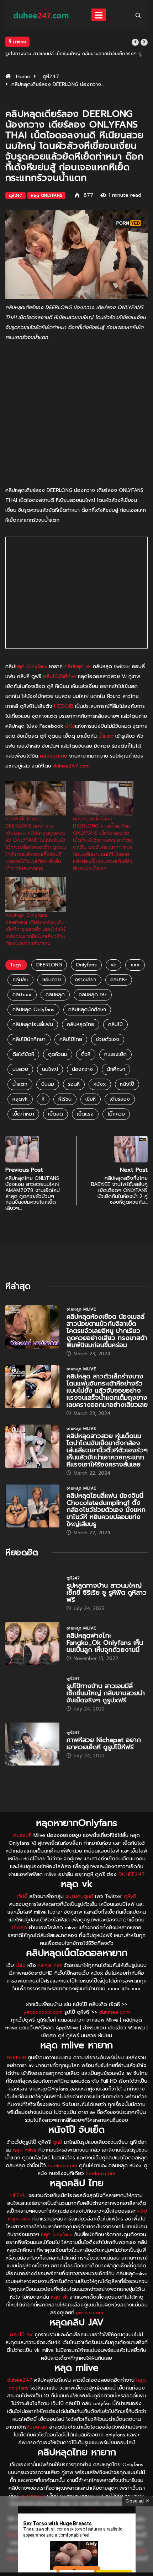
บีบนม (48, 1084)
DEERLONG (49, 965)
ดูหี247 (51, 77)
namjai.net (50, 1965)
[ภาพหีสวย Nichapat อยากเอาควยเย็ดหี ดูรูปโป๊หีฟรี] (32, 1744)
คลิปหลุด (55, 995)
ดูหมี (57, 2142)
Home (23, 77)
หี (43, 1099)
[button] (135, 42)
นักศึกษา (116, 1069)
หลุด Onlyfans (46, 196)
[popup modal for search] (138, 15)
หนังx (100, 1084)
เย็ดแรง (85, 1114)
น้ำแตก (106, 736)
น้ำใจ (70, 726)
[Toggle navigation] (99, 15)
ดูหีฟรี (130, 1896)
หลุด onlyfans (57, 2235)
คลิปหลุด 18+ (93, 995)
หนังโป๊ (127, 1084)
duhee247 (20, 2380)
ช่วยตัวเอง (108, 1039)
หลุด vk (59, 2297)
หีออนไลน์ (37, 2427)
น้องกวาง (82, 1069)
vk (114, 965)
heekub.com (62, 2166)
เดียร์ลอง (120, 1099)
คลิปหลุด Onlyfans (33, 1010)
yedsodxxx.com (43, 2012)
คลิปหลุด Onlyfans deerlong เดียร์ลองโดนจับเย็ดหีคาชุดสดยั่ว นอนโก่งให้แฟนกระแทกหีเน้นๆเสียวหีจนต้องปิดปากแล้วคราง (35, 929)
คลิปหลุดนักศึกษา (87, 1010)
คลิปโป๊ (115, 1024)
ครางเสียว (86, 980)
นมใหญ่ (50, 1069)
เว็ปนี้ (22, 1896)
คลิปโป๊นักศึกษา (60, 676)
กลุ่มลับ (20, 980)
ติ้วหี (86, 1054)
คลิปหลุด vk (78, 666)
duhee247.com (71, 766)
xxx (135, 965)
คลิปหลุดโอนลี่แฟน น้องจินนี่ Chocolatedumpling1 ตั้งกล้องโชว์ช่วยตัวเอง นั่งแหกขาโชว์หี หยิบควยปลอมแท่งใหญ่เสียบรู (106, 1510)
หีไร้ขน (65, 1099)
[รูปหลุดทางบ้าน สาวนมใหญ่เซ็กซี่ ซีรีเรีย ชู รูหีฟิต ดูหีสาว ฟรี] (32, 1593)
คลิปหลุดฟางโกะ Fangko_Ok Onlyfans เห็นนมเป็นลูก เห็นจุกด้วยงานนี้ (105, 1643)
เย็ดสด (56, 1114)
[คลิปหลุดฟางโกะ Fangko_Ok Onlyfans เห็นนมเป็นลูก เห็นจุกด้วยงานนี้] (32, 1644)
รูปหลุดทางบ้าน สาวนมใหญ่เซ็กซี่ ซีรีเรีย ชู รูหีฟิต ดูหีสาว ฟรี (107, 1593)
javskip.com (90, 2313)
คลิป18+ (119, 980)
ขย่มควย (52, 980)
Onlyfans (86, 965)
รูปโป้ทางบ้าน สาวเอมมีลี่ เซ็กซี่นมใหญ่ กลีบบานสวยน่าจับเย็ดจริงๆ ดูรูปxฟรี (106, 1693)
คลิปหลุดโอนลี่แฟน (33, 1024)
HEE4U (19, 2195)
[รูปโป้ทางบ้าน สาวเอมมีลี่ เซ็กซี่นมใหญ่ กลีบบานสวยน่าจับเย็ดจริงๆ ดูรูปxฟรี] (32, 1694)
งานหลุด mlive (81, 1309)
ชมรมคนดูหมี (79, 1896)
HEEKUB (64, 706)
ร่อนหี (74, 1084)
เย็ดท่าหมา (23, 1114)
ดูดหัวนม (58, 1054)
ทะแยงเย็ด (115, 1054)
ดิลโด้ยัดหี (23, 1054)
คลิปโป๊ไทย (71, 1039)
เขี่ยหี (91, 1099)
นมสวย (20, 1069)
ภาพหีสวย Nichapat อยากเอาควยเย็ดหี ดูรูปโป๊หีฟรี (104, 1743)
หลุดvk (20, 1099)
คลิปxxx (22, 995)
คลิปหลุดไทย (54, 756)
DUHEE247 (132, 1874)
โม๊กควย (116, 1114)
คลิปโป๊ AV (21, 2335)
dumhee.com (114, 2012)
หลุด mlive (25, 2150)
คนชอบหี (22, 1835)
